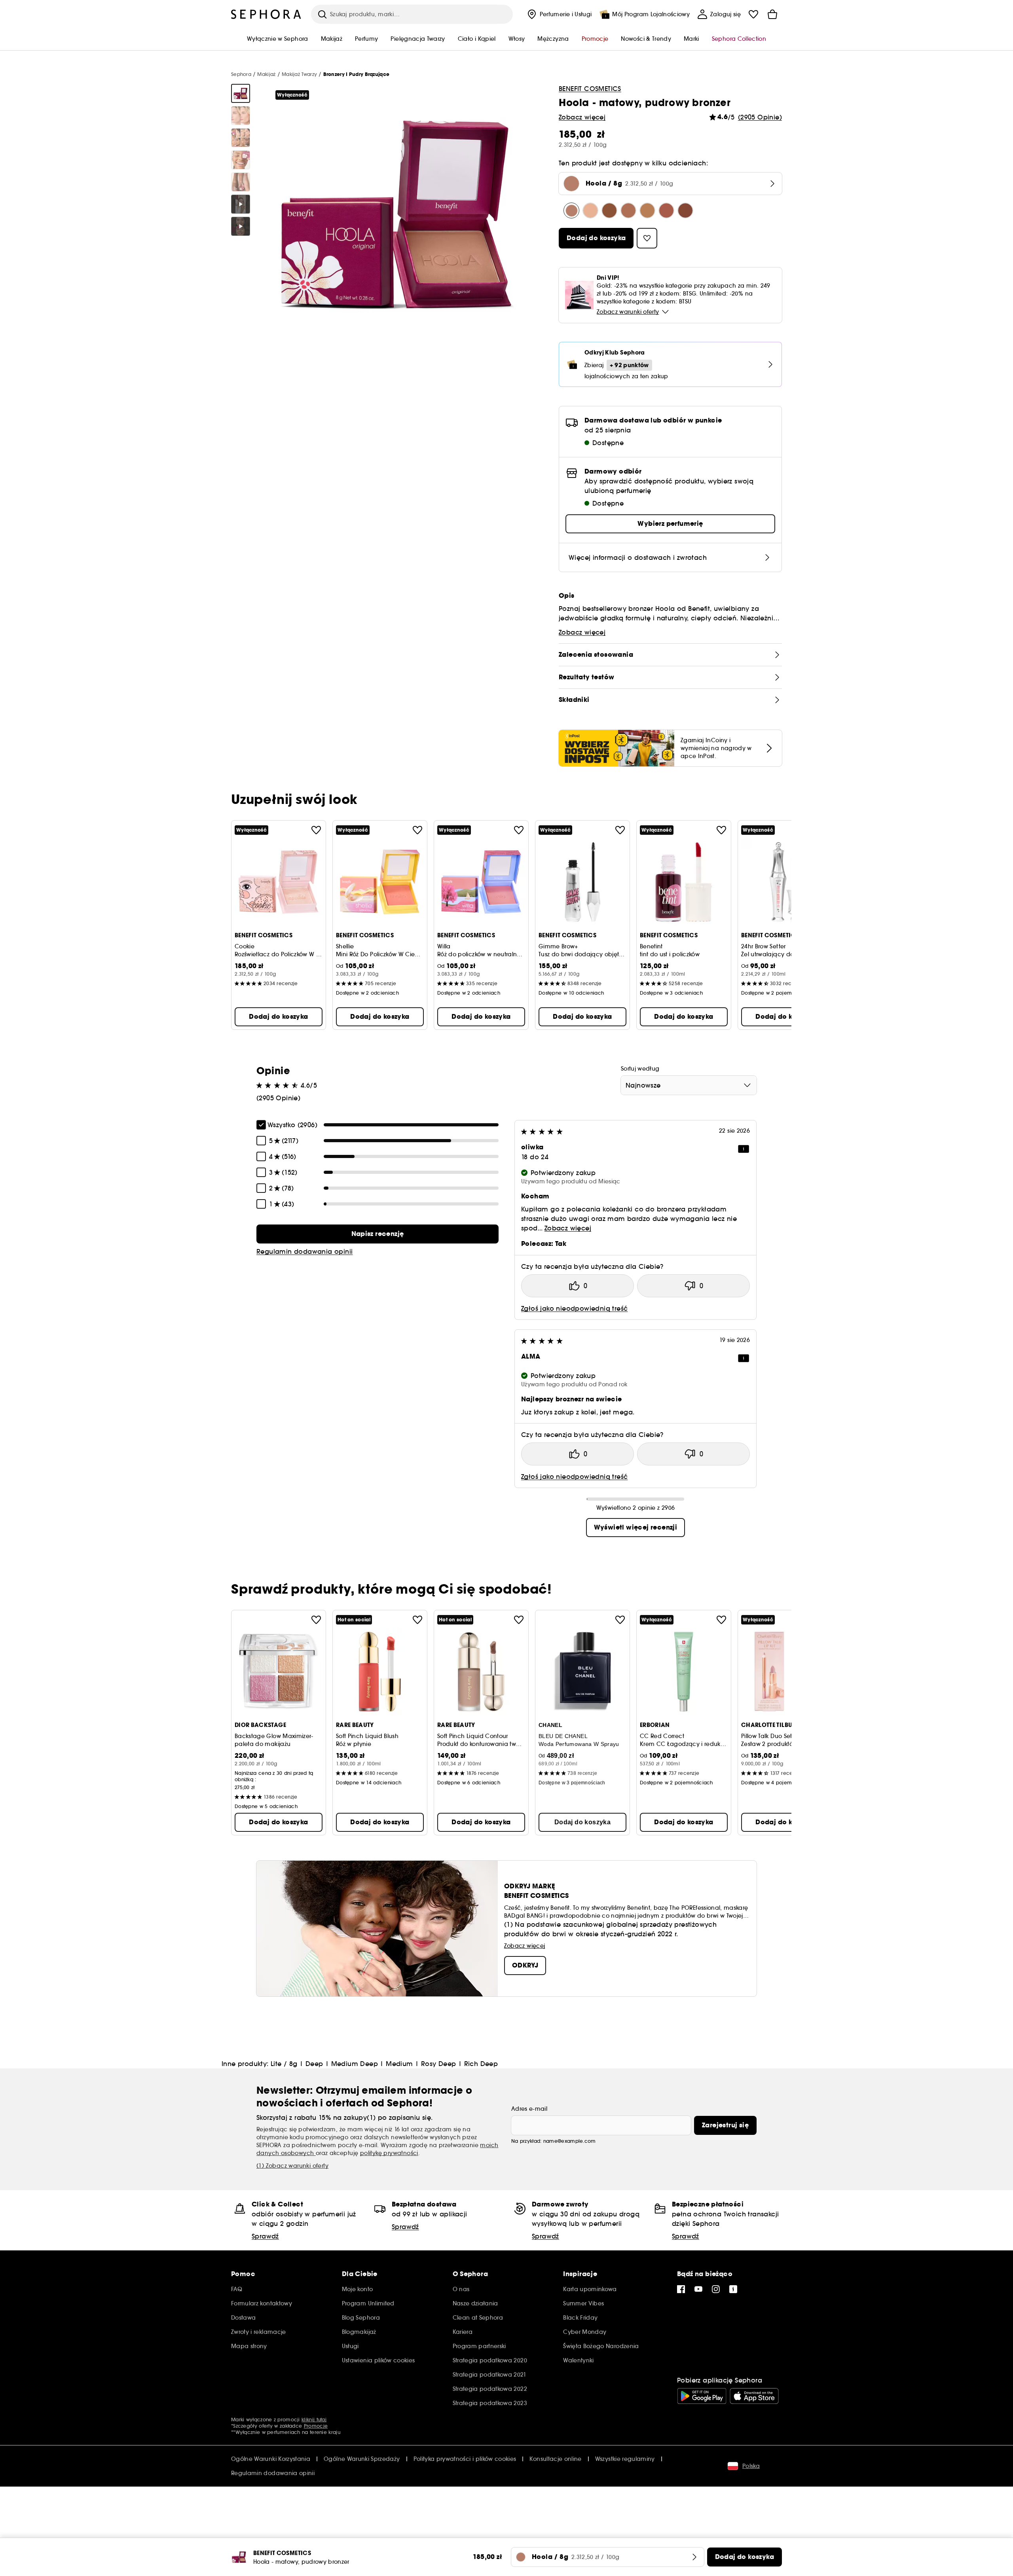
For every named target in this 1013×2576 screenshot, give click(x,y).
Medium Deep (355, 2064)
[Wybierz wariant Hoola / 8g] (571, 210)
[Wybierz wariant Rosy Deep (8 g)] (666, 210)
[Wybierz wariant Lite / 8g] (590, 210)
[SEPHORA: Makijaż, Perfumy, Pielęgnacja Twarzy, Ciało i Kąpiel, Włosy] (266, 14)
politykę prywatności (389, 2153)
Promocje (316, 2426)
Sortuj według (640, 1069)
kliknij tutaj (314, 2420)
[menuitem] (559, 14)
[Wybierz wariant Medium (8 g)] (647, 210)
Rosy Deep (439, 2064)
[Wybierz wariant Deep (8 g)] (609, 210)
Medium (399, 2064)
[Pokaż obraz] (241, 93)
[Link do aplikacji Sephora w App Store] (754, 2396)
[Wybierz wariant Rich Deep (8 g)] (685, 210)
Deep (314, 2064)
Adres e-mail (529, 2109)
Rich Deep (481, 2064)
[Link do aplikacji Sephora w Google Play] (702, 2396)
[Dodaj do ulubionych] (316, 830)
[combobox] (689, 1085)
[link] (378, 1234)
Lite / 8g (284, 2064)
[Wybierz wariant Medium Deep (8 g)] (628, 210)
